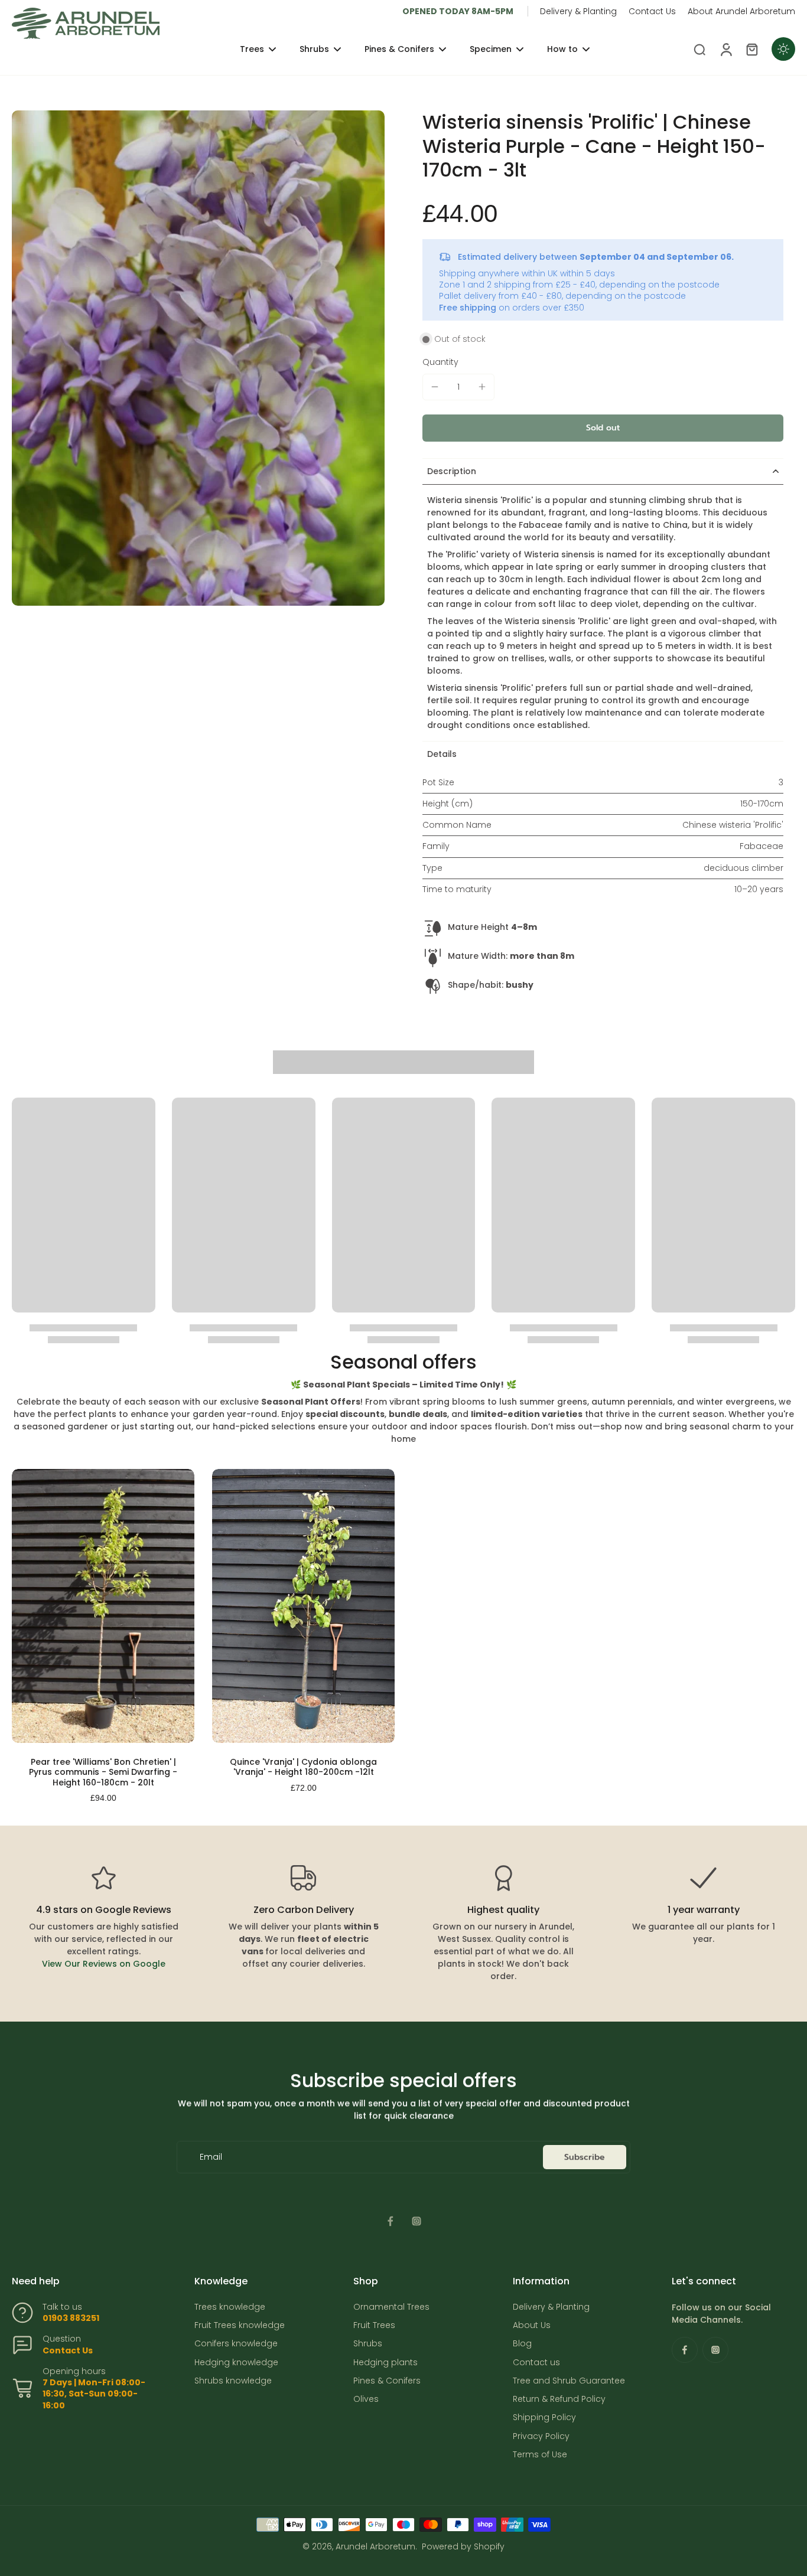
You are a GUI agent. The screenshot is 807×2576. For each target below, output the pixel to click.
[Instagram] (416, 2221)
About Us (532, 2325)
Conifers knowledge (236, 2344)
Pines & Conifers (387, 2381)
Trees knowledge (230, 2307)
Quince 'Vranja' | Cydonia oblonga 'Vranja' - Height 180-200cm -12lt (303, 1767)
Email (211, 2157)
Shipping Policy (544, 2417)
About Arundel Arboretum (741, 11)
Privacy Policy (541, 2436)
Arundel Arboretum (375, 2546)
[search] (699, 49)
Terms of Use (540, 2455)
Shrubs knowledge (233, 2381)
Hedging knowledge (236, 2363)
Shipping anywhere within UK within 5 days (527, 273)
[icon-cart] (751, 49)
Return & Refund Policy (559, 2399)
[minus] (435, 387)
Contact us (536, 2363)
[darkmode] (783, 49)
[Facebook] (391, 2221)
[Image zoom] (198, 358)
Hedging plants (385, 2363)
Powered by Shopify (463, 2546)
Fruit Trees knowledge (240, 2325)
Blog (522, 2344)
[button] (603, 428)
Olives (366, 2399)
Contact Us (652, 11)
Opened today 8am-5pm (458, 11)
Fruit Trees (374, 2325)
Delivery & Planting (578, 11)
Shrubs (368, 2344)
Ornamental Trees (391, 2307)
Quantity (440, 362)
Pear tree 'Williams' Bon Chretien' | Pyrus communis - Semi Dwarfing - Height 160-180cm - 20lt (103, 1772)
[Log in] (725, 49)
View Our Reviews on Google (104, 1964)
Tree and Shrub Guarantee (569, 2381)
